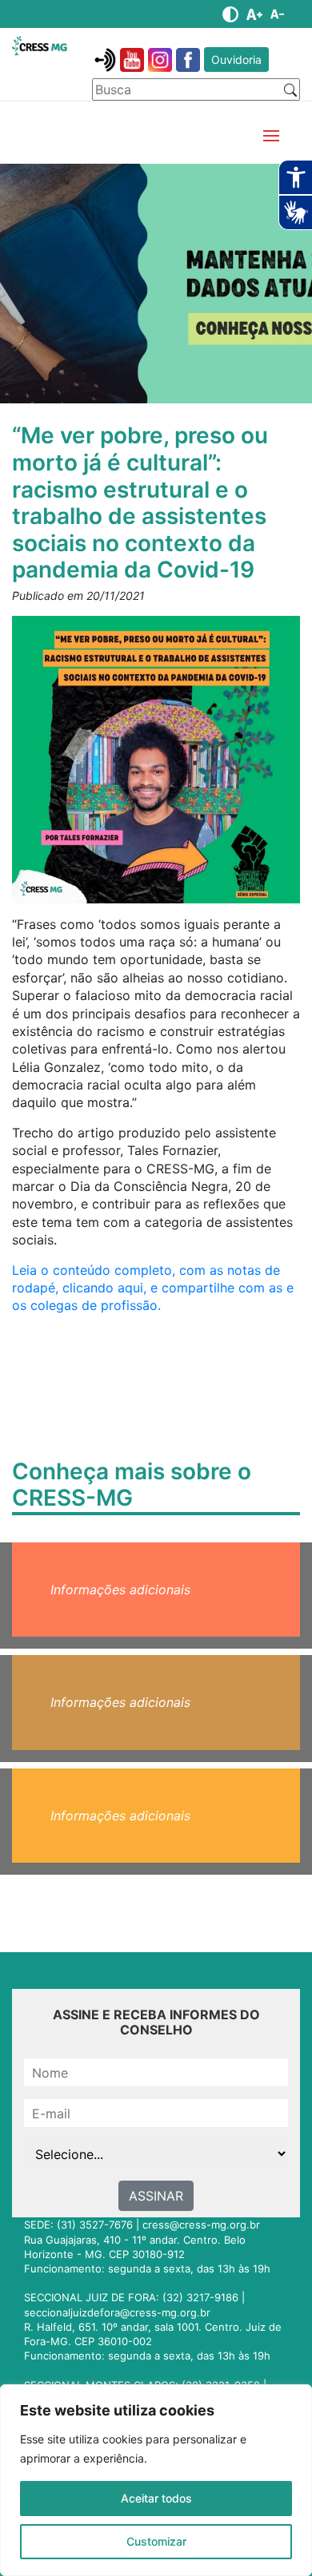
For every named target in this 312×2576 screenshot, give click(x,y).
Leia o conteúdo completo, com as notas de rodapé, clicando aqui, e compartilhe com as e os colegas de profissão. (153, 1288)
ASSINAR (156, 2196)
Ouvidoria (236, 60)
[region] (156, 2480)
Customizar (156, 2541)
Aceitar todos (156, 2498)
